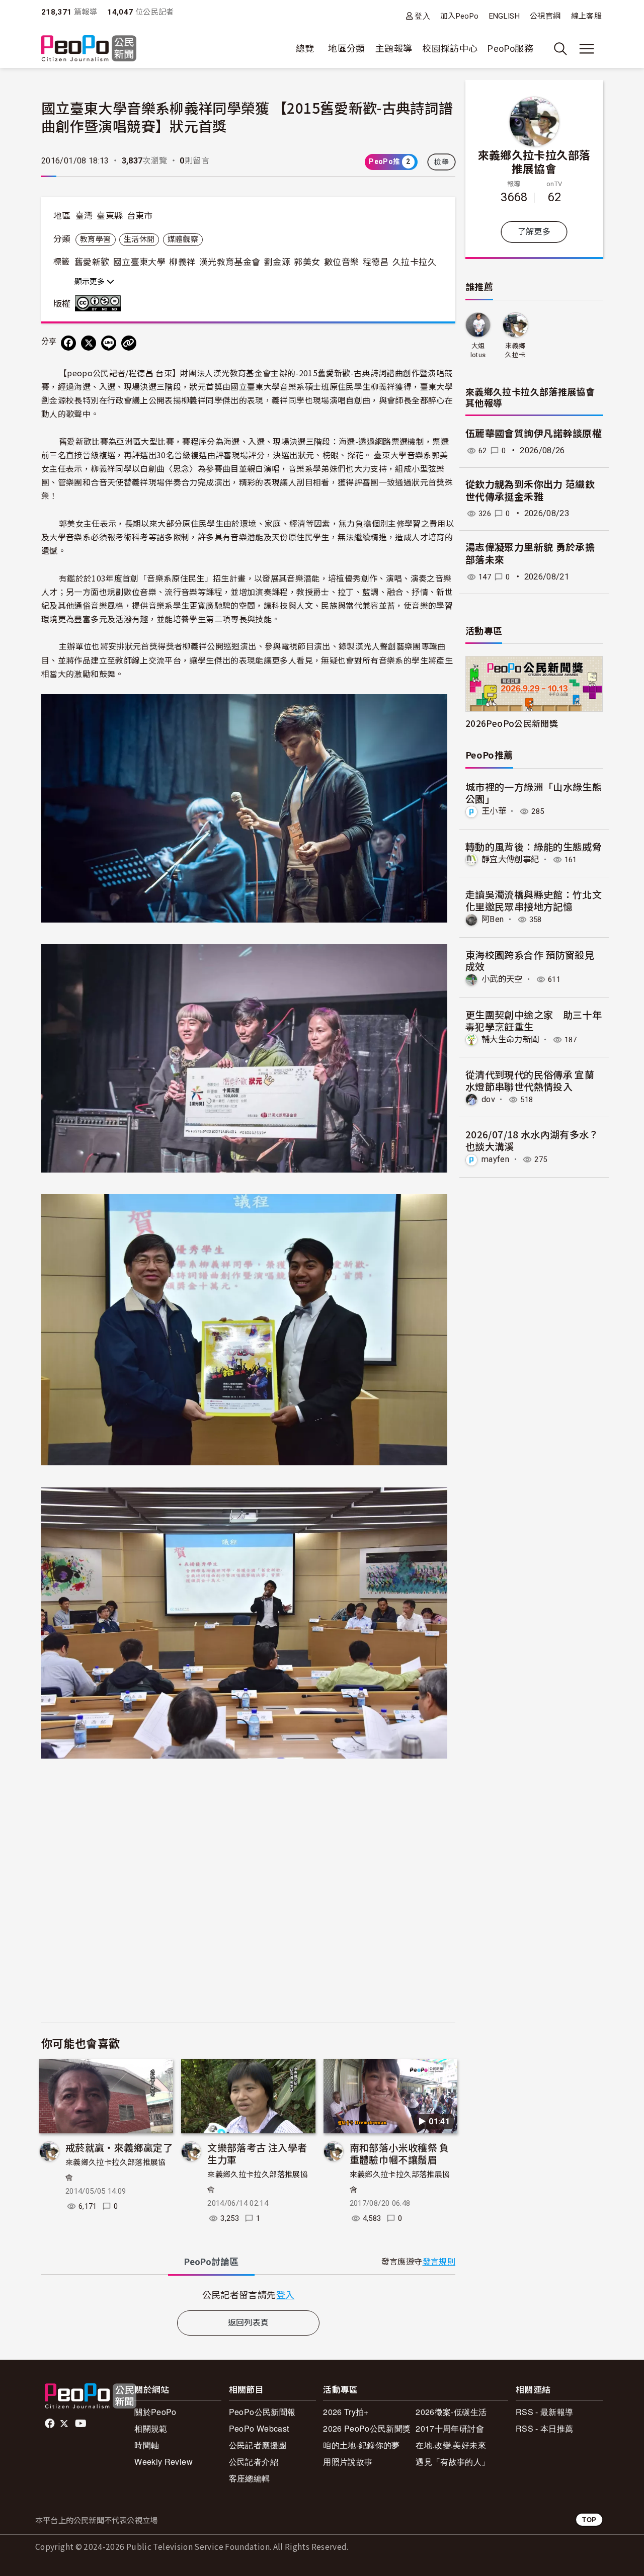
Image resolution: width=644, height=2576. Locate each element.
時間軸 (147, 2445)
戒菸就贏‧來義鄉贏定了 (119, 2147)
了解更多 (534, 232)
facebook (51, 2424)
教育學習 (95, 239)
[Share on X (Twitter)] (89, 343)
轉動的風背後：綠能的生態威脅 (534, 846)
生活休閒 (139, 239)
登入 (422, 16)
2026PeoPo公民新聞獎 (512, 723)
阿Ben (493, 919)
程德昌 (376, 262)
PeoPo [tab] (211, 2262)
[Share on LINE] (109, 343)
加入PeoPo (460, 16)
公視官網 (545, 16)
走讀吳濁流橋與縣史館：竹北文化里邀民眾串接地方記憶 (534, 900)
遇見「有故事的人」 (453, 2462)
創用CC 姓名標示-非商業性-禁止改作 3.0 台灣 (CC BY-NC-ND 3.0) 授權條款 (100, 303)
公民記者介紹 (254, 2462)
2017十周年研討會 (450, 2428)
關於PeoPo (155, 2412)
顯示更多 (91, 282)
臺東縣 (110, 216)
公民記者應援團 (258, 2445)
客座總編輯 (250, 2478)
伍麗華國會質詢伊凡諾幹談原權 (534, 434)
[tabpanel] (248, 2295)
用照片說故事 (348, 2462)
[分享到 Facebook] (68, 343)
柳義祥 (182, 262)
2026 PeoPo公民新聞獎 (367, 2428)
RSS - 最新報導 (545, 2412)
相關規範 (151, 2428)
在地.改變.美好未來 (451, 2445)
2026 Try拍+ (346, 2412)
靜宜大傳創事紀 (510, 859)
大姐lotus (478, 350)
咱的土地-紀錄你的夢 (361, 2445)
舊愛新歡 (92, 262)
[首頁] (89, 49)
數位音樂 (341, 262)
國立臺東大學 (139, 262)
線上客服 (586, 16)
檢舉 (441, 162)
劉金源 (277, 262)
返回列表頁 (249, 2323)
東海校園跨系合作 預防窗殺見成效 (530, 961)
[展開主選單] (587, 49)
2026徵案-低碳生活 (451, 2412)
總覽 (305, 49)
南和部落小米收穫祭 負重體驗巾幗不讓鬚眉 (399, 2153)
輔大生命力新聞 (510, 1040)
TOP (589, 2519)
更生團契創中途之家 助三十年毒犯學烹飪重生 (534, 1020)
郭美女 (307, 262)
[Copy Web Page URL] (129, 343)
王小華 (494, 811)
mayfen (495, 1159)
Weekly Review (164, 2462)
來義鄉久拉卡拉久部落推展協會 (534, 161)
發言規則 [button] (439, 2262)
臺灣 (84, 216)
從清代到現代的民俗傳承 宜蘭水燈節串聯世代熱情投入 (530, 1080)
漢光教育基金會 (230, 262)
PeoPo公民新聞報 (262, 2412)
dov (488, 1099)
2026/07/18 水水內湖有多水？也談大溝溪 (532, 1140)
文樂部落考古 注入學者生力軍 (257, 2153)
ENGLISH (505, 16)
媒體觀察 (183, 239)
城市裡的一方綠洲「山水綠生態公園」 (534, 793)
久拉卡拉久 (414, 262)
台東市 (140, 216)
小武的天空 (502, 979)
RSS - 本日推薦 (545, 2428)
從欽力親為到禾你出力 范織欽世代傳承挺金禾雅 (530, 491)
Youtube (82, 2424)
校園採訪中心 (450, 49)
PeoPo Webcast (259, 2428)
